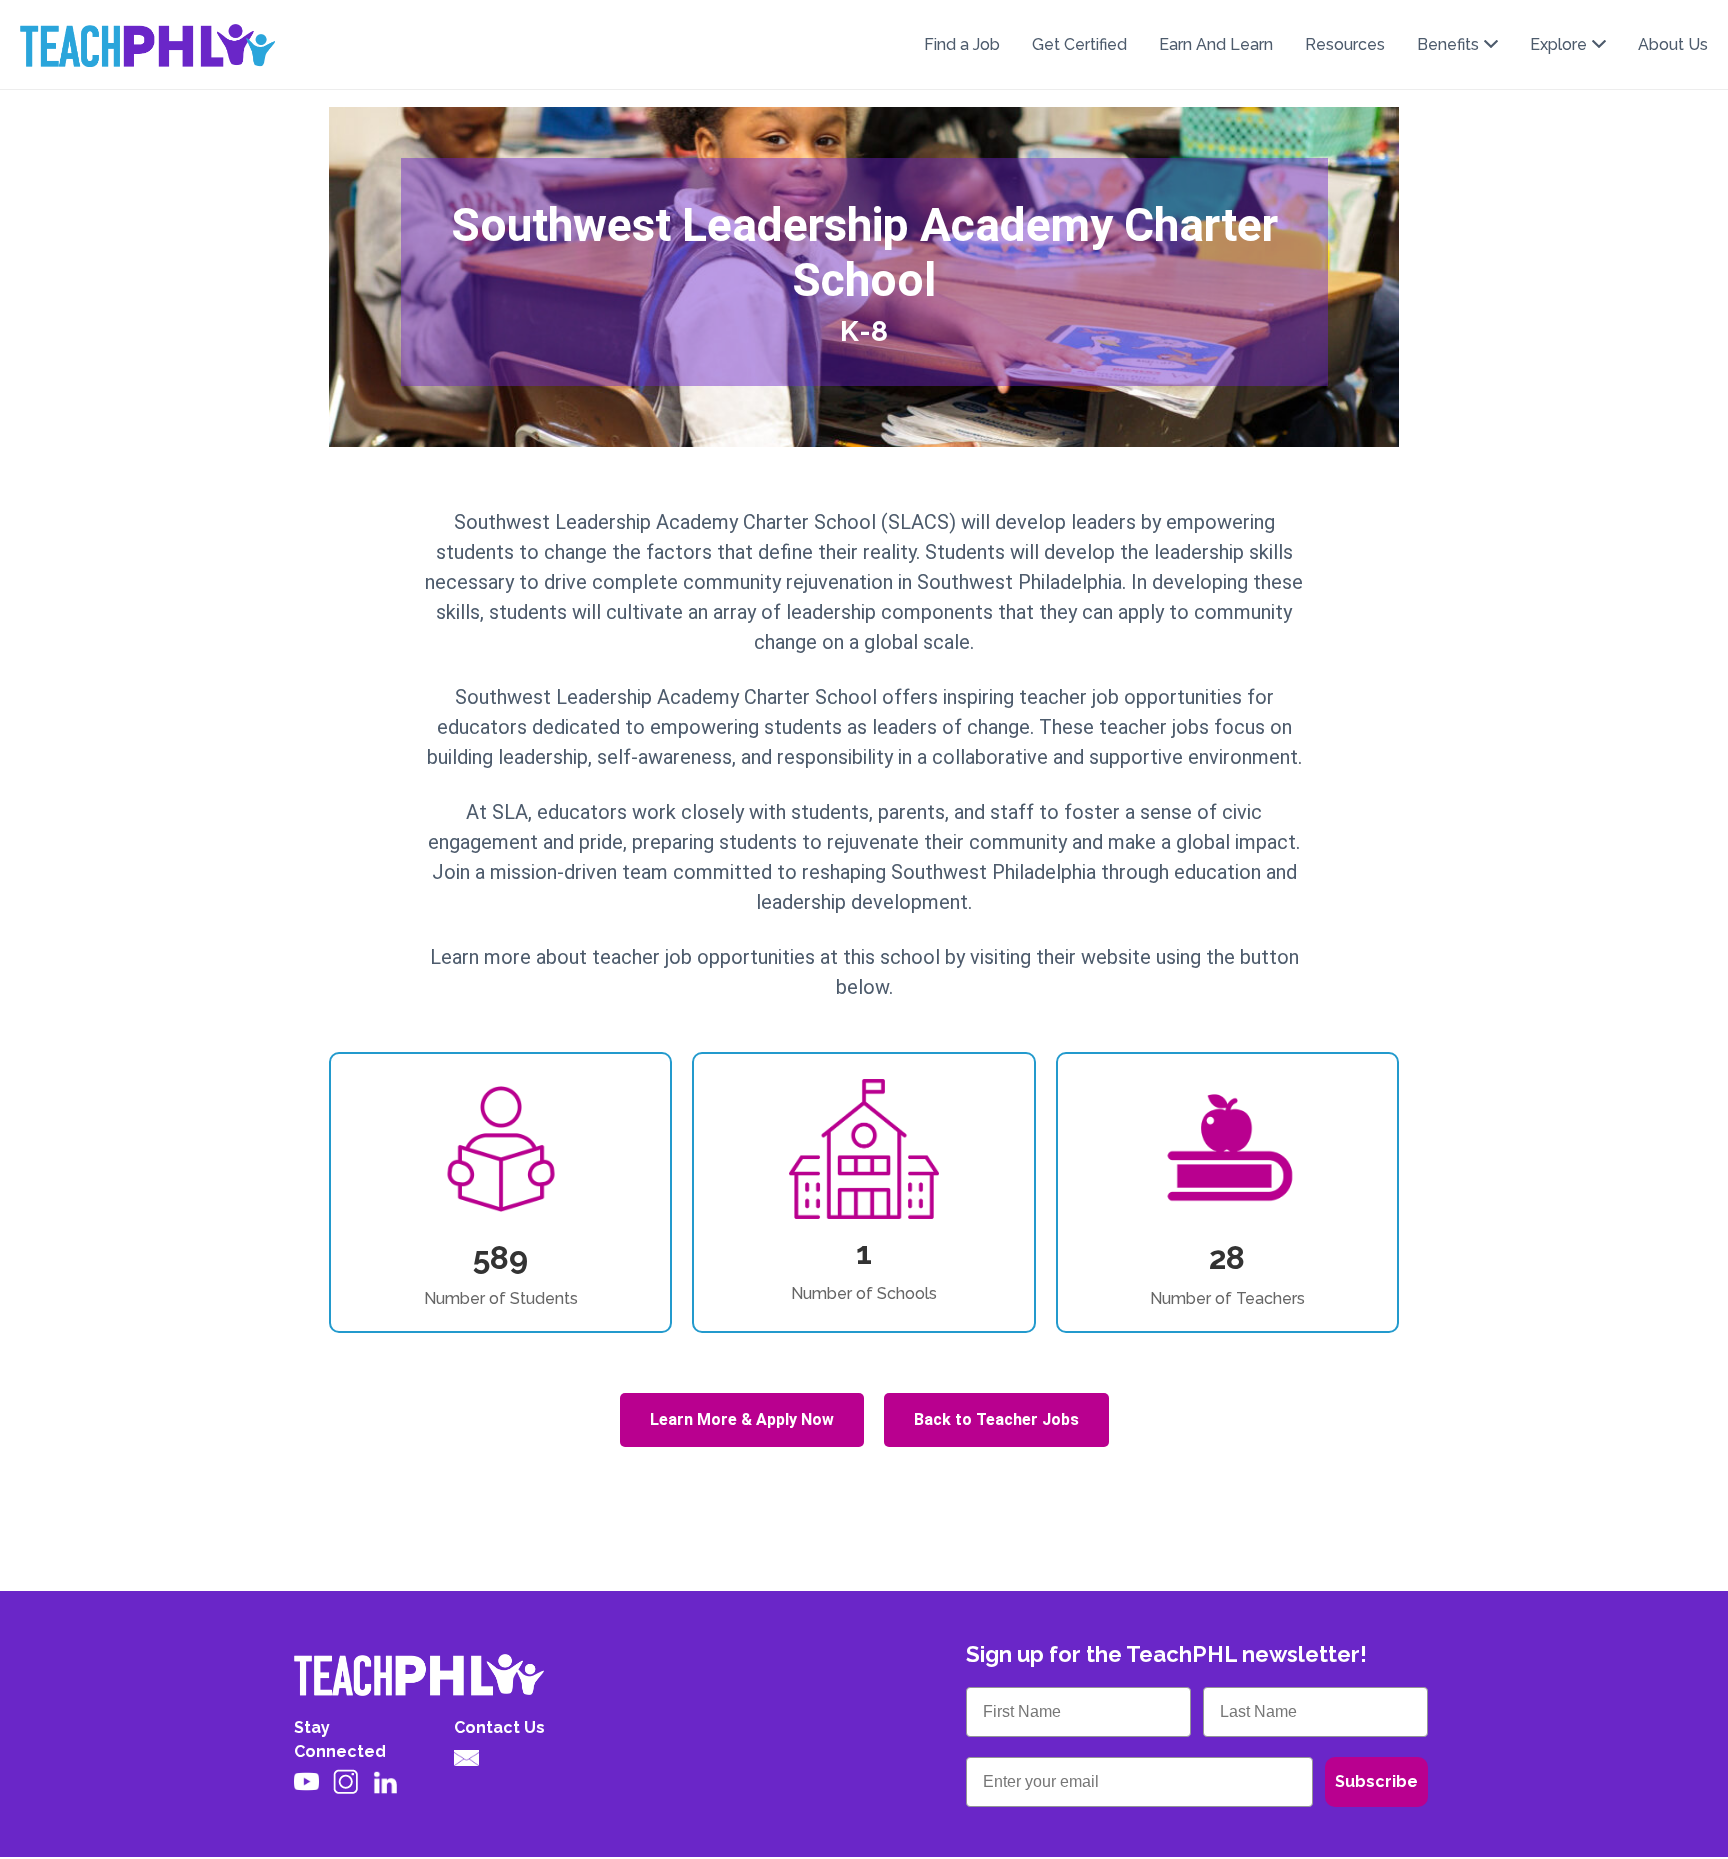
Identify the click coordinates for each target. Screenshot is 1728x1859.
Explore (1558, 44)
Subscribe (1376, 1781)
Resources (1345, 44)
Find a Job (962, 44)
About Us (1673, 44)
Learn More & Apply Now (742, 1419)
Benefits (1448, 44)
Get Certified (1079, 44)
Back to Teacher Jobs (996, 1419)
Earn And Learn (1216, 44)
